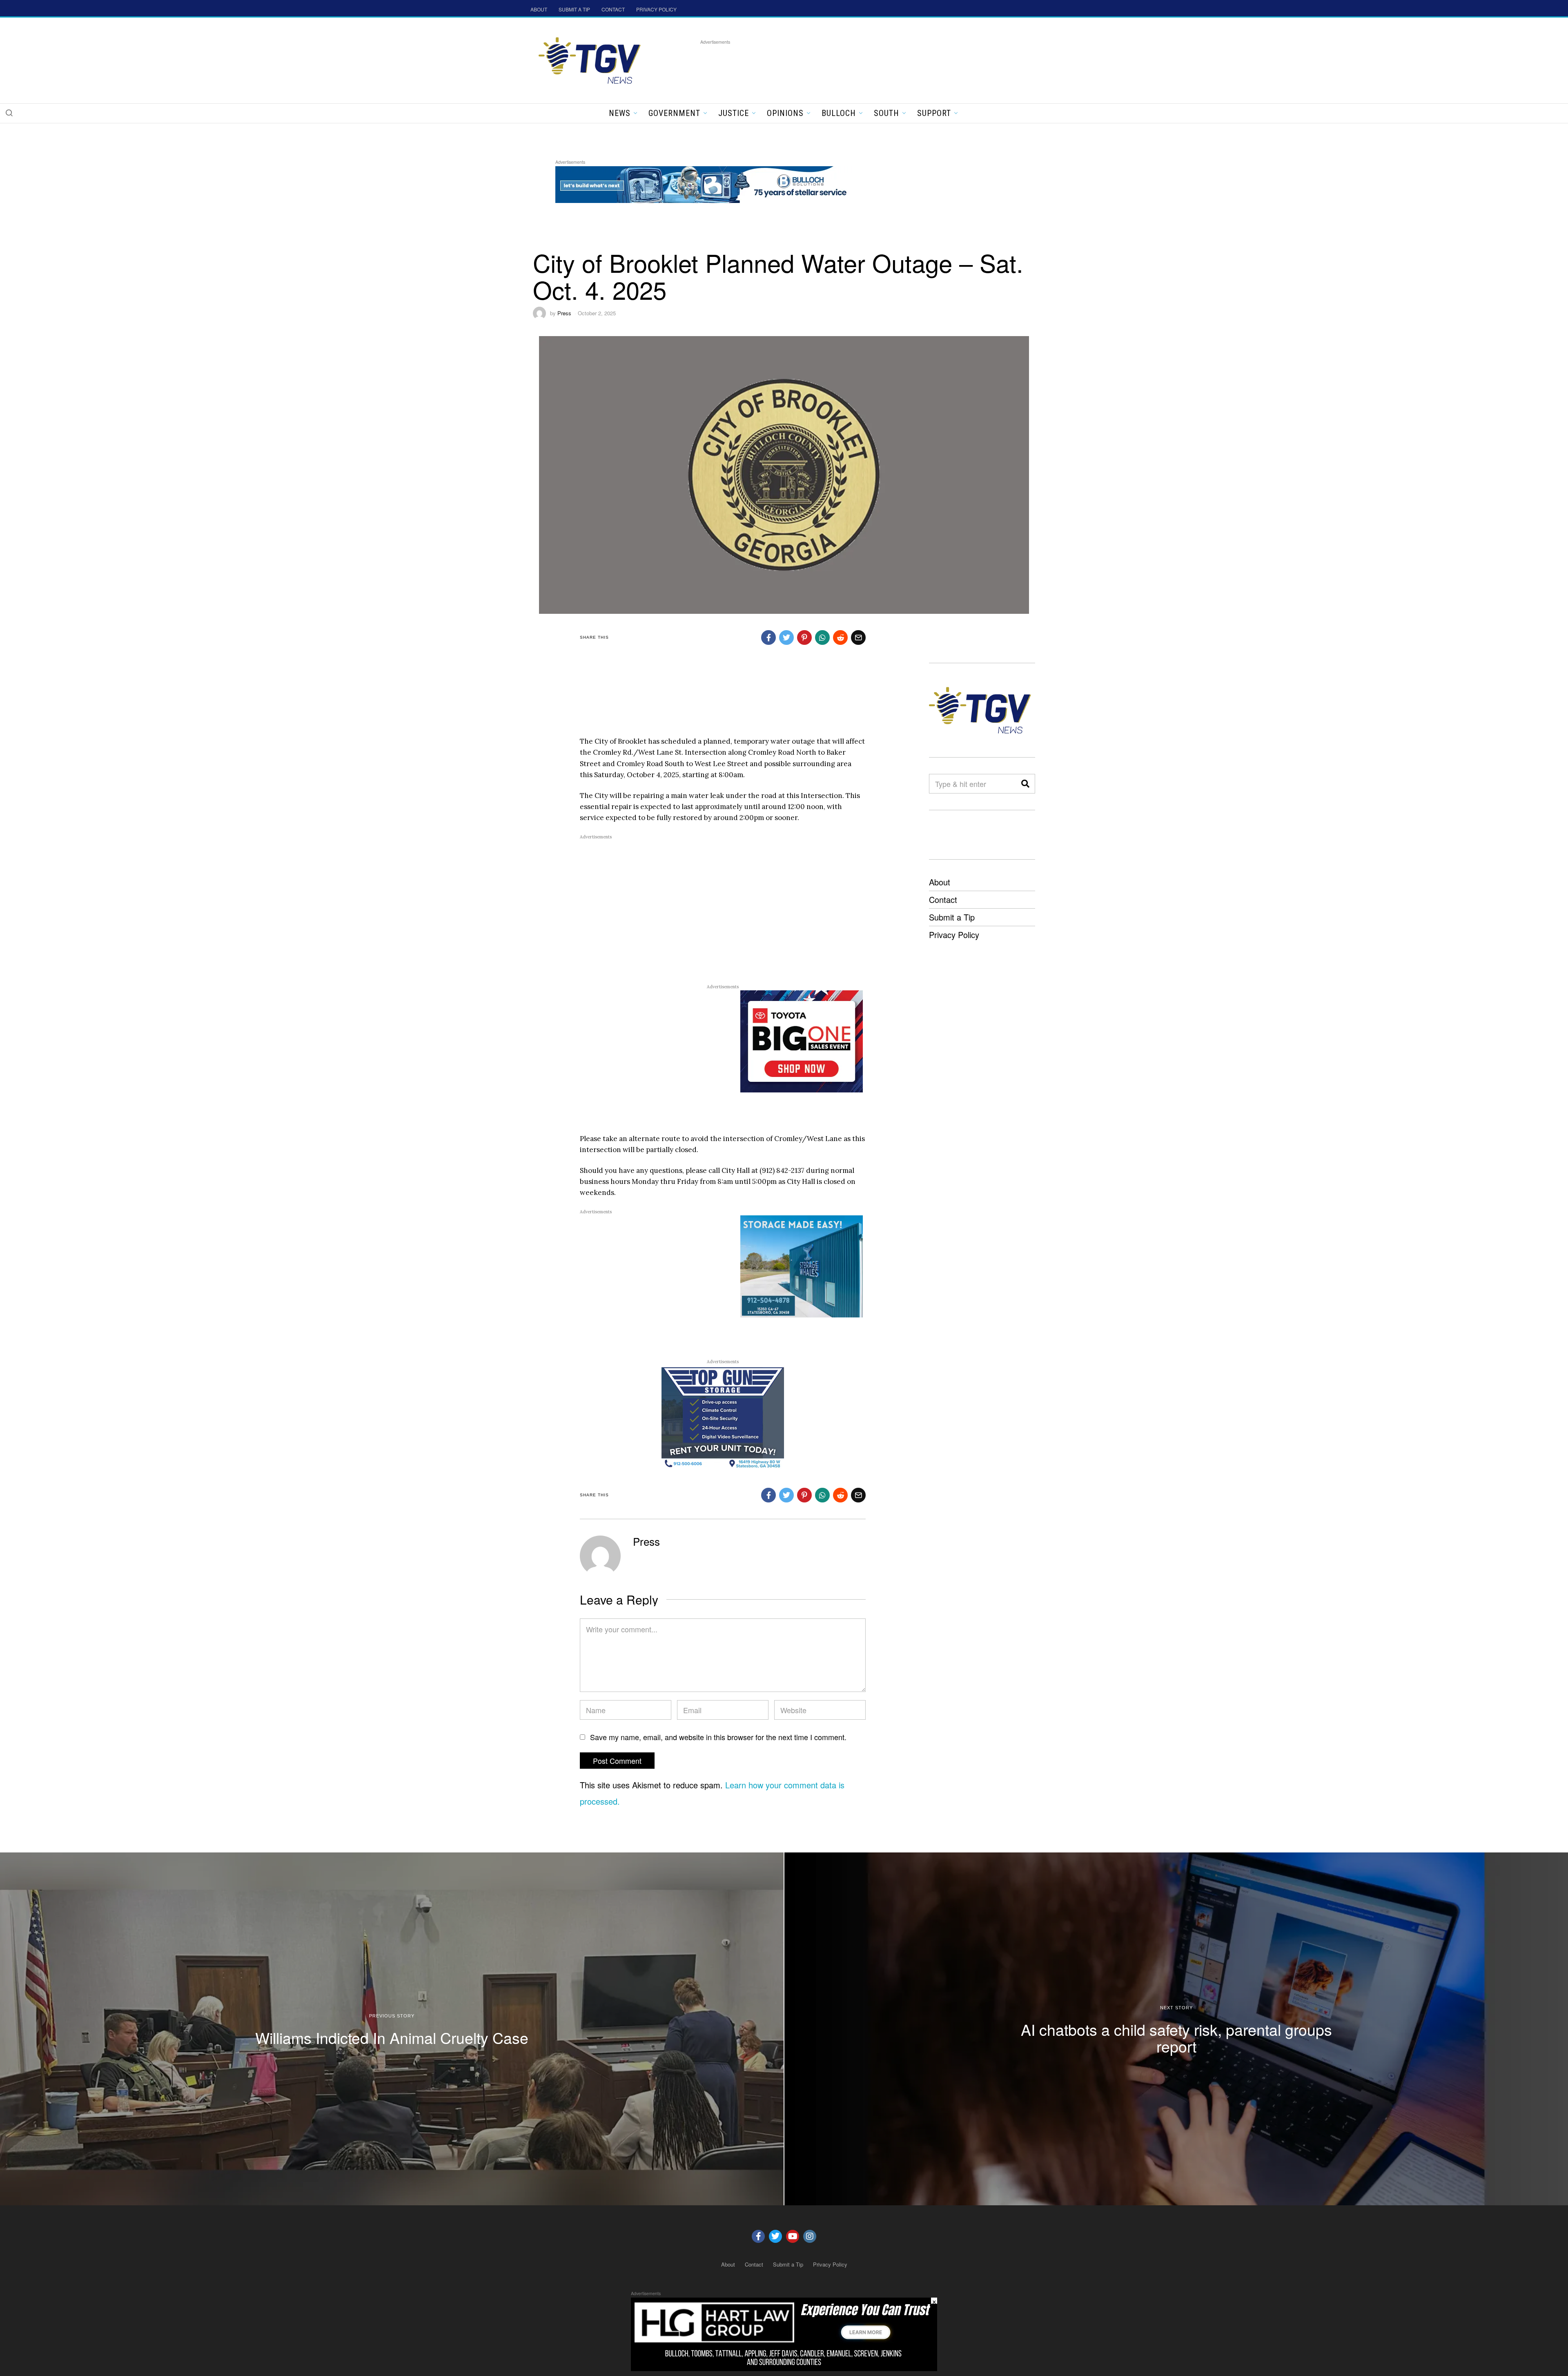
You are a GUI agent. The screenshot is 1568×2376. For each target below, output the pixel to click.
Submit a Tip (952, 917)
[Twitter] (775, 2236)
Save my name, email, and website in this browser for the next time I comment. (718, 1737)
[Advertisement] (849, 65)
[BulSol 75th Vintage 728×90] (704, 183)
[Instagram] (810, 2236)
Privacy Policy (954, 935)
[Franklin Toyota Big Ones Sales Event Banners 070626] (802, 1041)
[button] (9, 113)
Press (564, 313)
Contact (943, 899)
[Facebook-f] (758, 2236)
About (940, 882)
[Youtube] (793, 2236)
